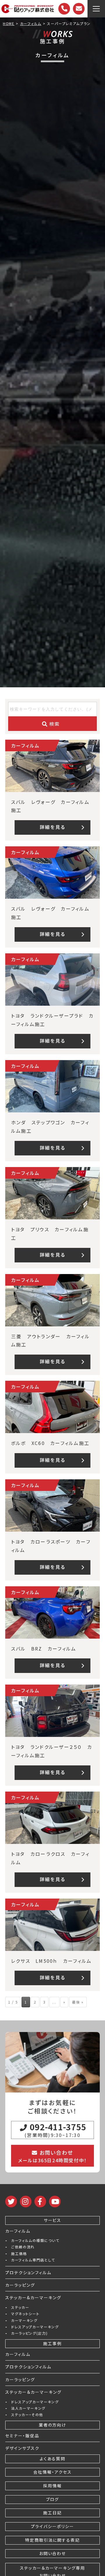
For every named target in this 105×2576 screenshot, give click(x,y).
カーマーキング (24, 2320)
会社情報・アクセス (52, 2472)
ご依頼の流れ (23, 2247)
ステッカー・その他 (27, 2415)
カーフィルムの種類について (35, 2240)
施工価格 (19, 2254)
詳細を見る (52, 827)
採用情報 (52, 2486)
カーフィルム (18, 2231)
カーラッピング (20, 2285)
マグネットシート (25, 2314)
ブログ (53, 2499)
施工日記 (52, 2513)
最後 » (78, 2002)
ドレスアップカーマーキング (35, 2327)
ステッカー (20, 2307)
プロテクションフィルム (28, 2272)
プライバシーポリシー (52, 2526)
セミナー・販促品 (22, 2436)
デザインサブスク (22, 2448)
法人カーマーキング (28, 2408)
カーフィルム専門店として (33, 2260)
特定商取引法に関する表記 (53, 2540)
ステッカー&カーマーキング (33, 2297)
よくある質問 (53, 2459)
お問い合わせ (53, 2553)
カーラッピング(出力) (29, 2333)
